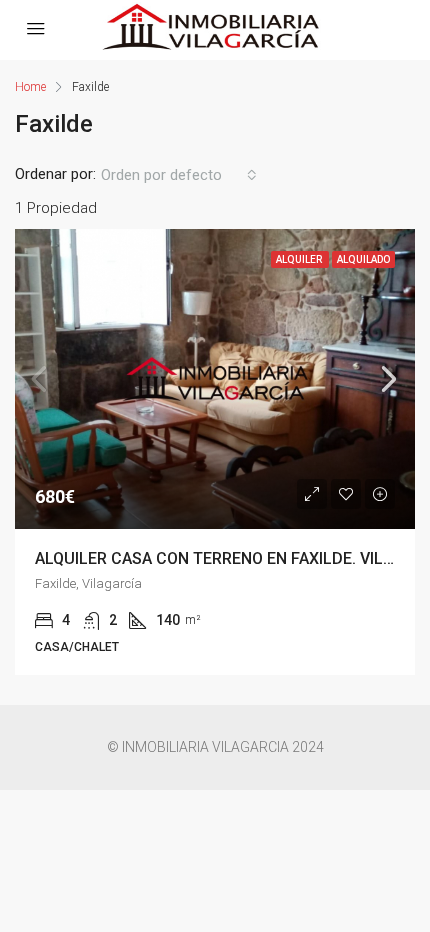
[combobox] (179, 175)
